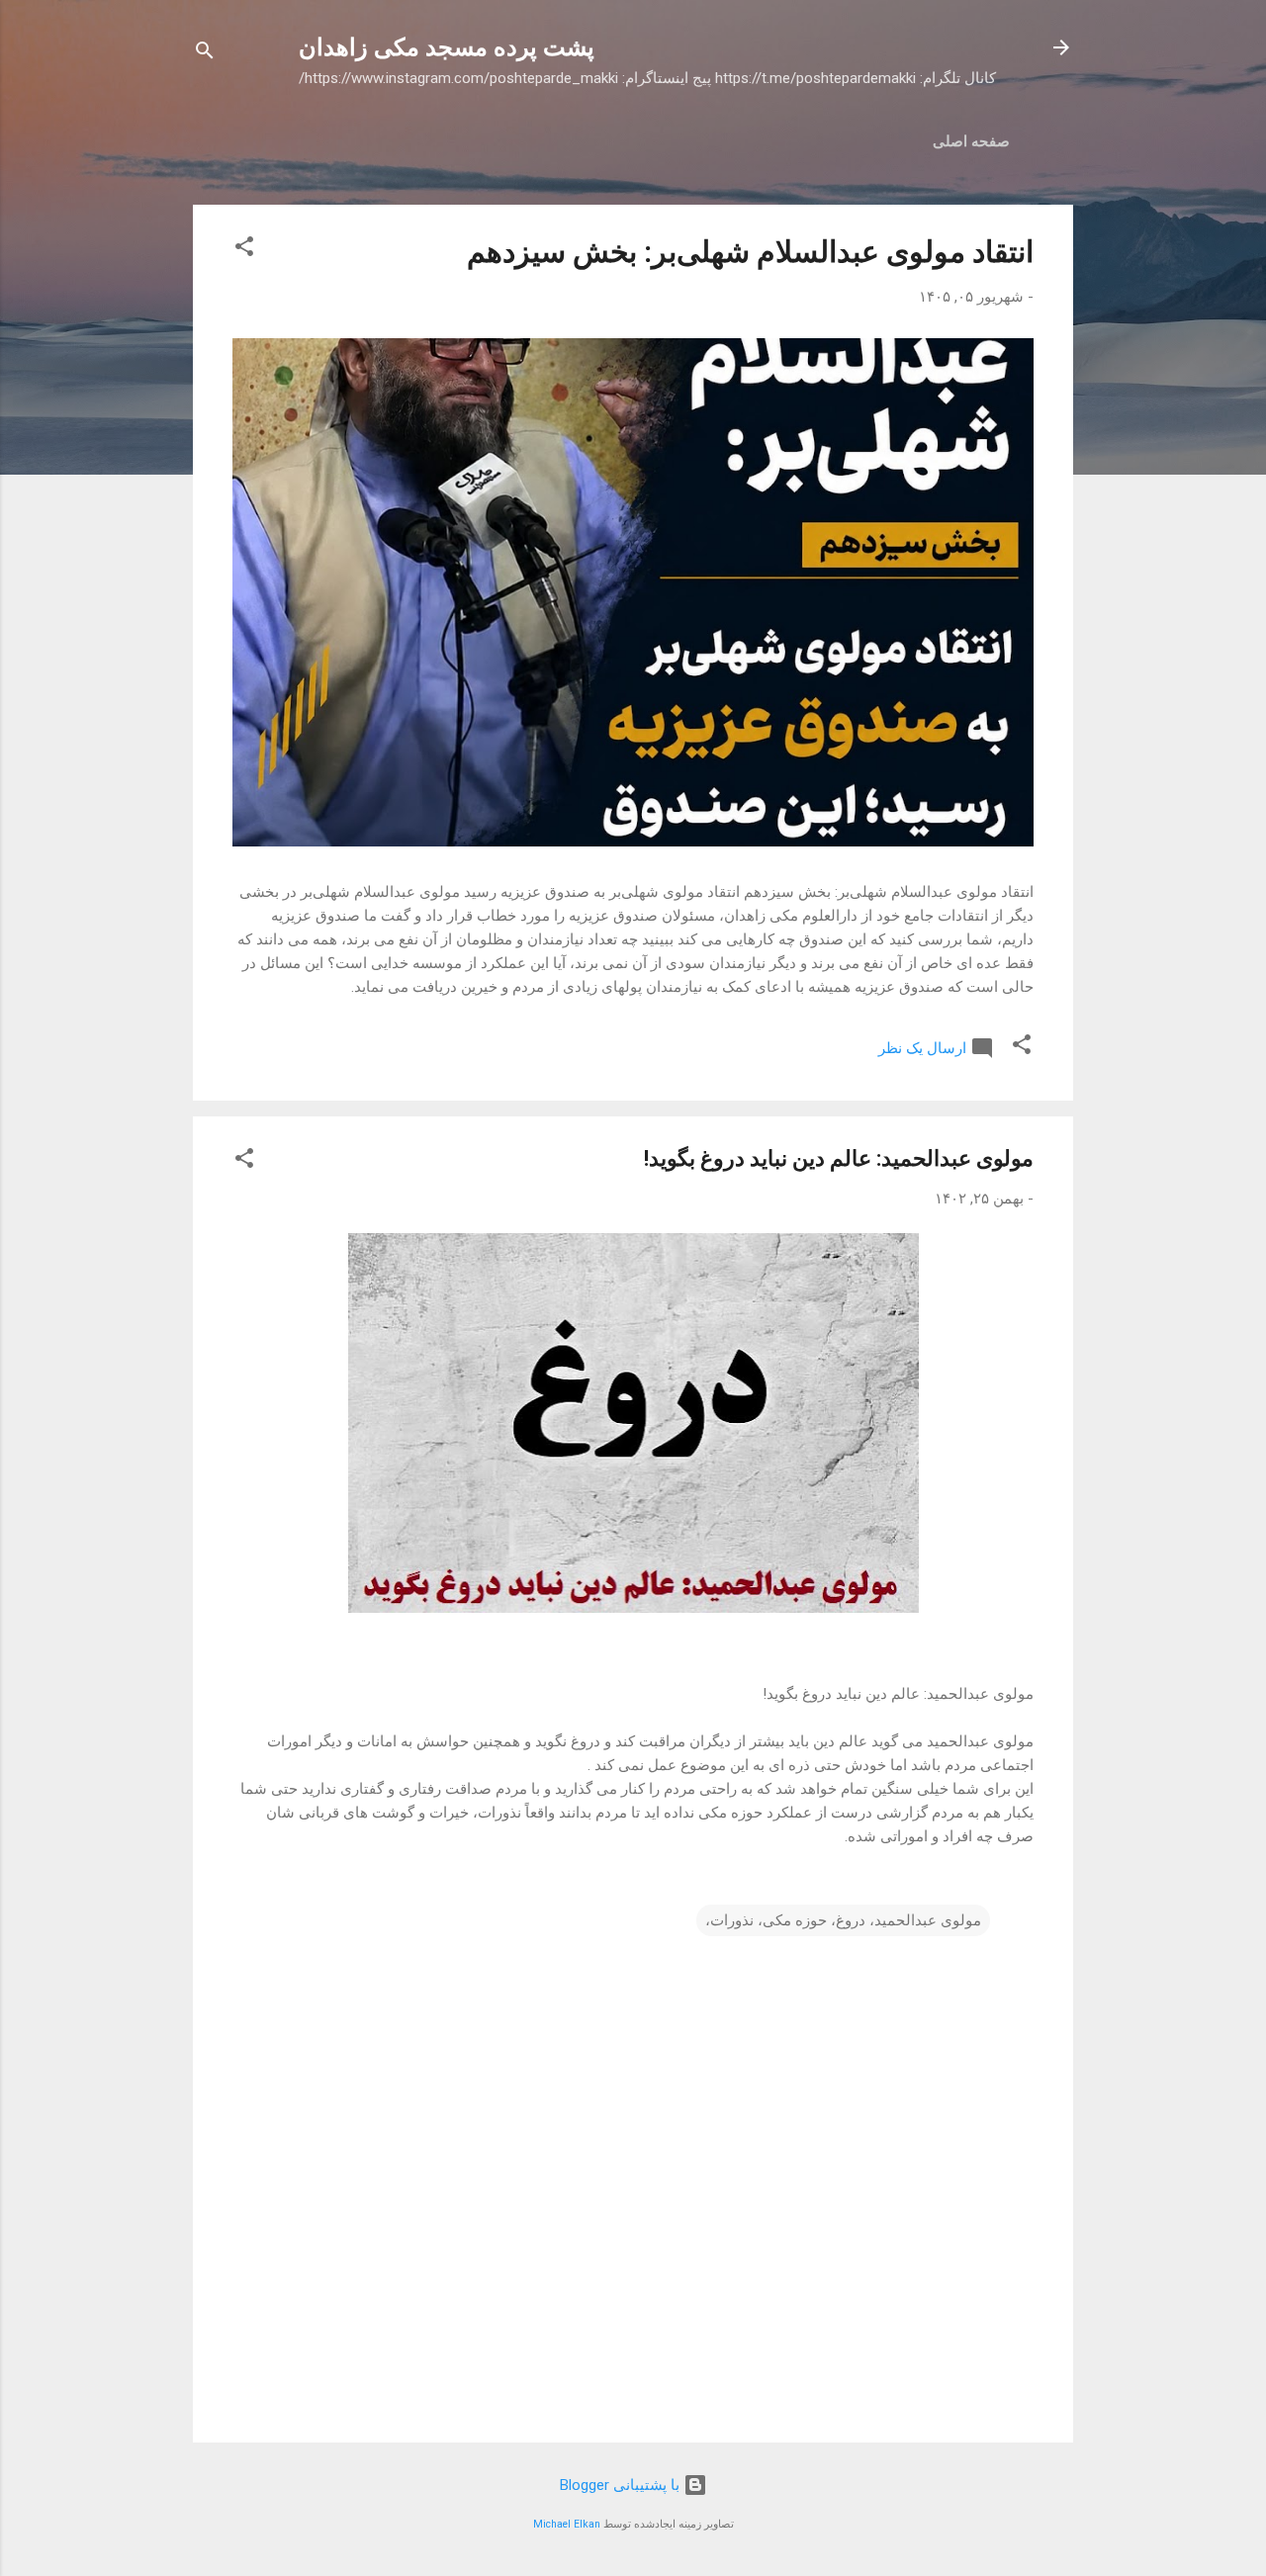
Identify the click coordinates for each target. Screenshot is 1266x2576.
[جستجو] (205, 54)
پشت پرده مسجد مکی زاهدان (447, 47)
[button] (244, 250)
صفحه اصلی (971, 141)
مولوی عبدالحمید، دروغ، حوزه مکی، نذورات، (843, 1920)
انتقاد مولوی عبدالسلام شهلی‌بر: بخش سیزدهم (750, 252)
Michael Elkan (567, 2524)
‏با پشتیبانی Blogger (622, 2485)
